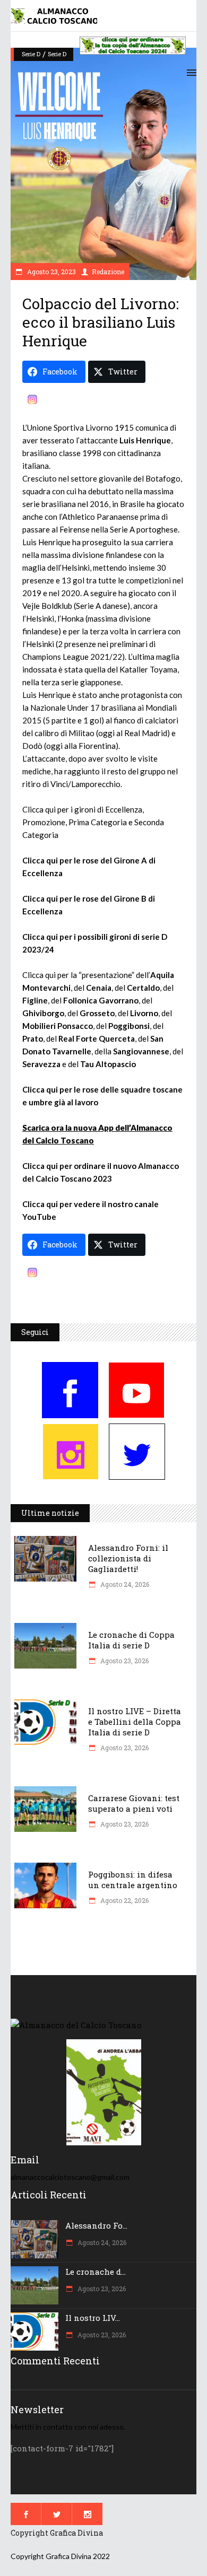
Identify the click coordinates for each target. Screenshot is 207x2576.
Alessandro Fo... (96, 2225)
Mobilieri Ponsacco (58, 1026)
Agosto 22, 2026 (124, 1900)
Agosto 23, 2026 (124, 1661)
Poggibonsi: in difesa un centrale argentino (133, 1880)
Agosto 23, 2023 (51, 272)
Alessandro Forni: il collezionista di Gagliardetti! (128, 1558)
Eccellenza (124, 809)
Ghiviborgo (43, 1013)
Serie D (31, 54)
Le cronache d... (96, 2272)
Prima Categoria (98, 822)
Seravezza (41, 1064)
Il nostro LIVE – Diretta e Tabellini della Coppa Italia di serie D (135, 1722)
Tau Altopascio (108, 1064)
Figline (35, 1000)
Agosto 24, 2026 (124, 1584)
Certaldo (143, 988)
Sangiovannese (141, 1051)
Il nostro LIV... (93, 2318)
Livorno (144, 1013)
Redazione (108, 272)
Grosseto (97, 1013)
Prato (33, 1038)
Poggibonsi (129, 1026)
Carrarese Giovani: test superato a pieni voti (134, 1803)
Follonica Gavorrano (101, 1000)
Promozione (44, 822)
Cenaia (99, 988)
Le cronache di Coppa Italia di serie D (131, 1640)
